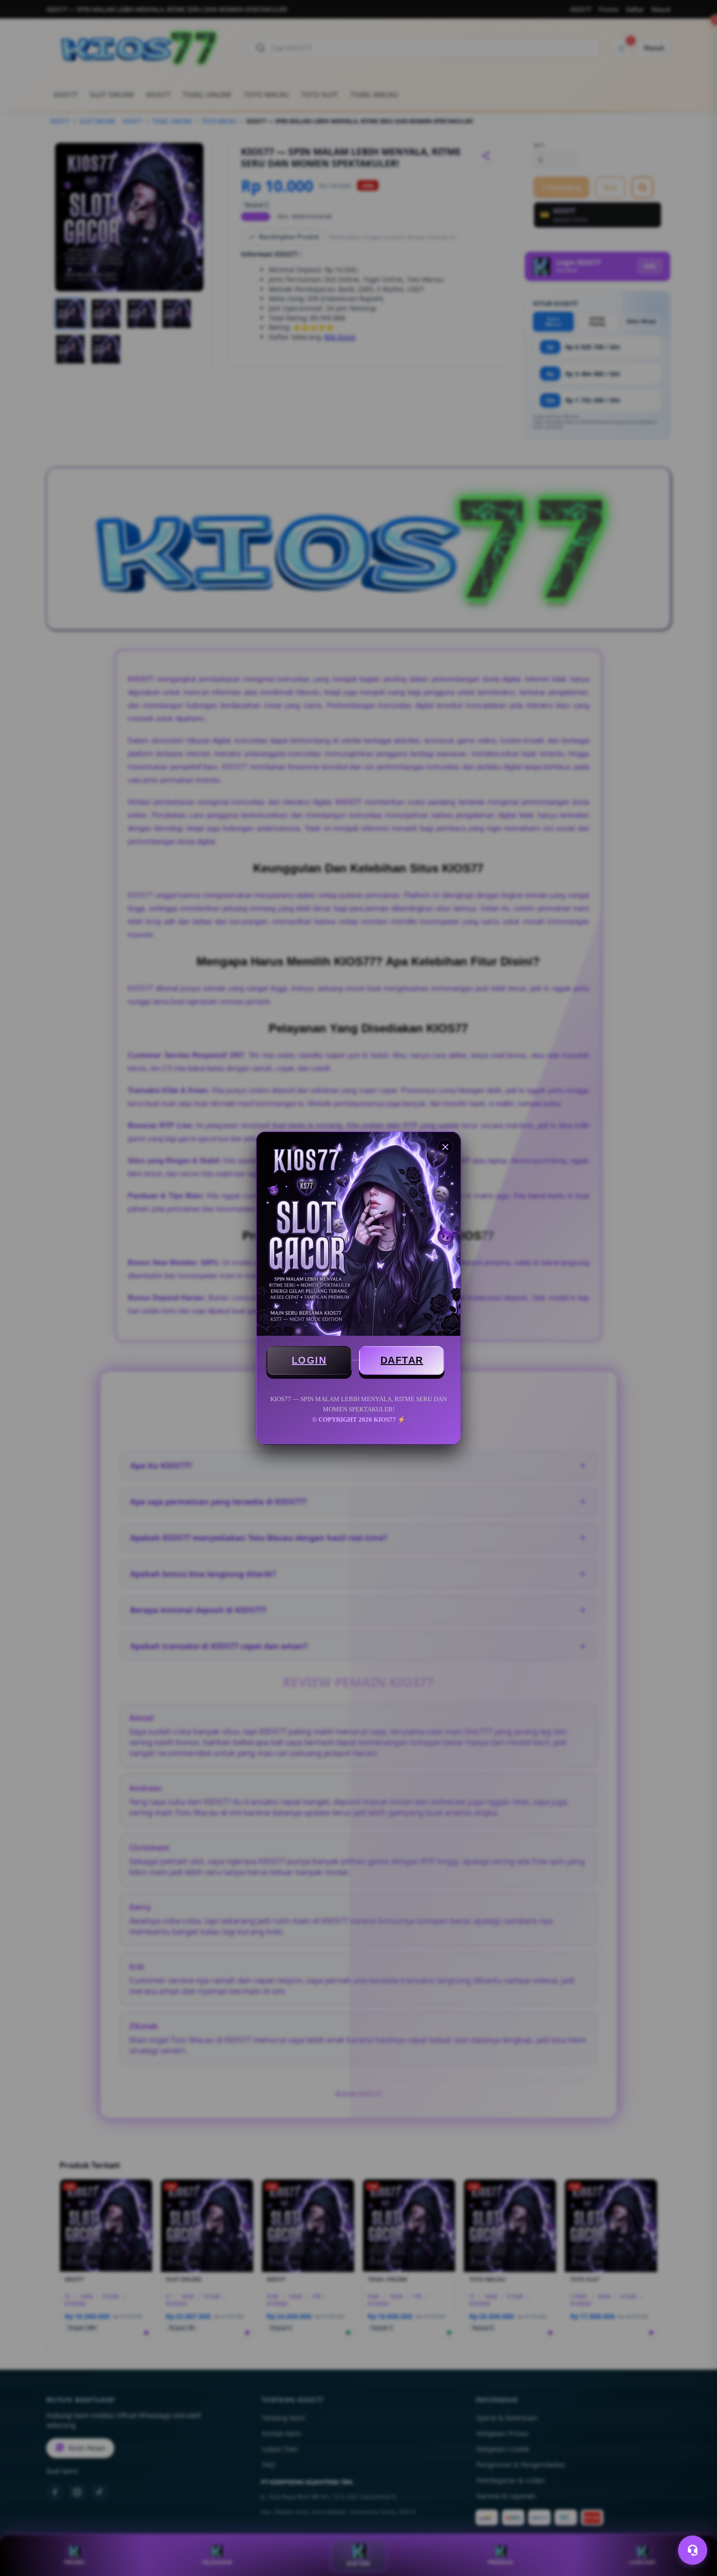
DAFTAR (402, 1360)
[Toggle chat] (693, 2550)
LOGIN (309, 1360)
